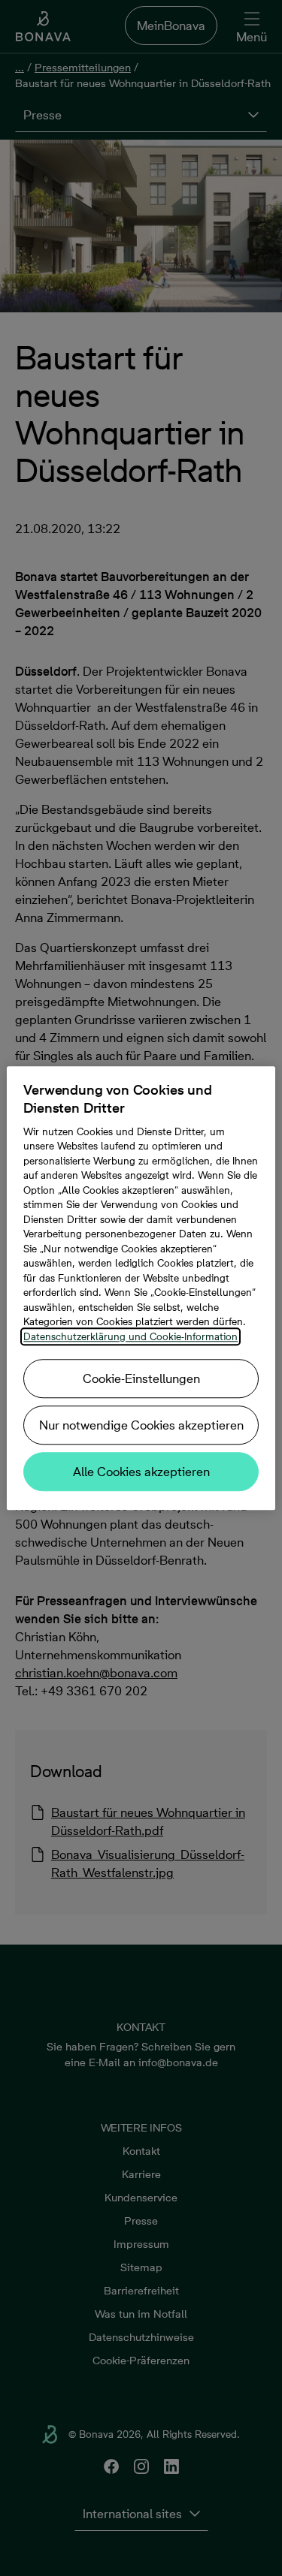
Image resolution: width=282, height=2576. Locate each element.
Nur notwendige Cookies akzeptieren (141, 1425)
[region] (141, 1288)
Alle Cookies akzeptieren (141, 1472)
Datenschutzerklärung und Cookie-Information (130, 1336)
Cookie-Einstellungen (141, 1378)
